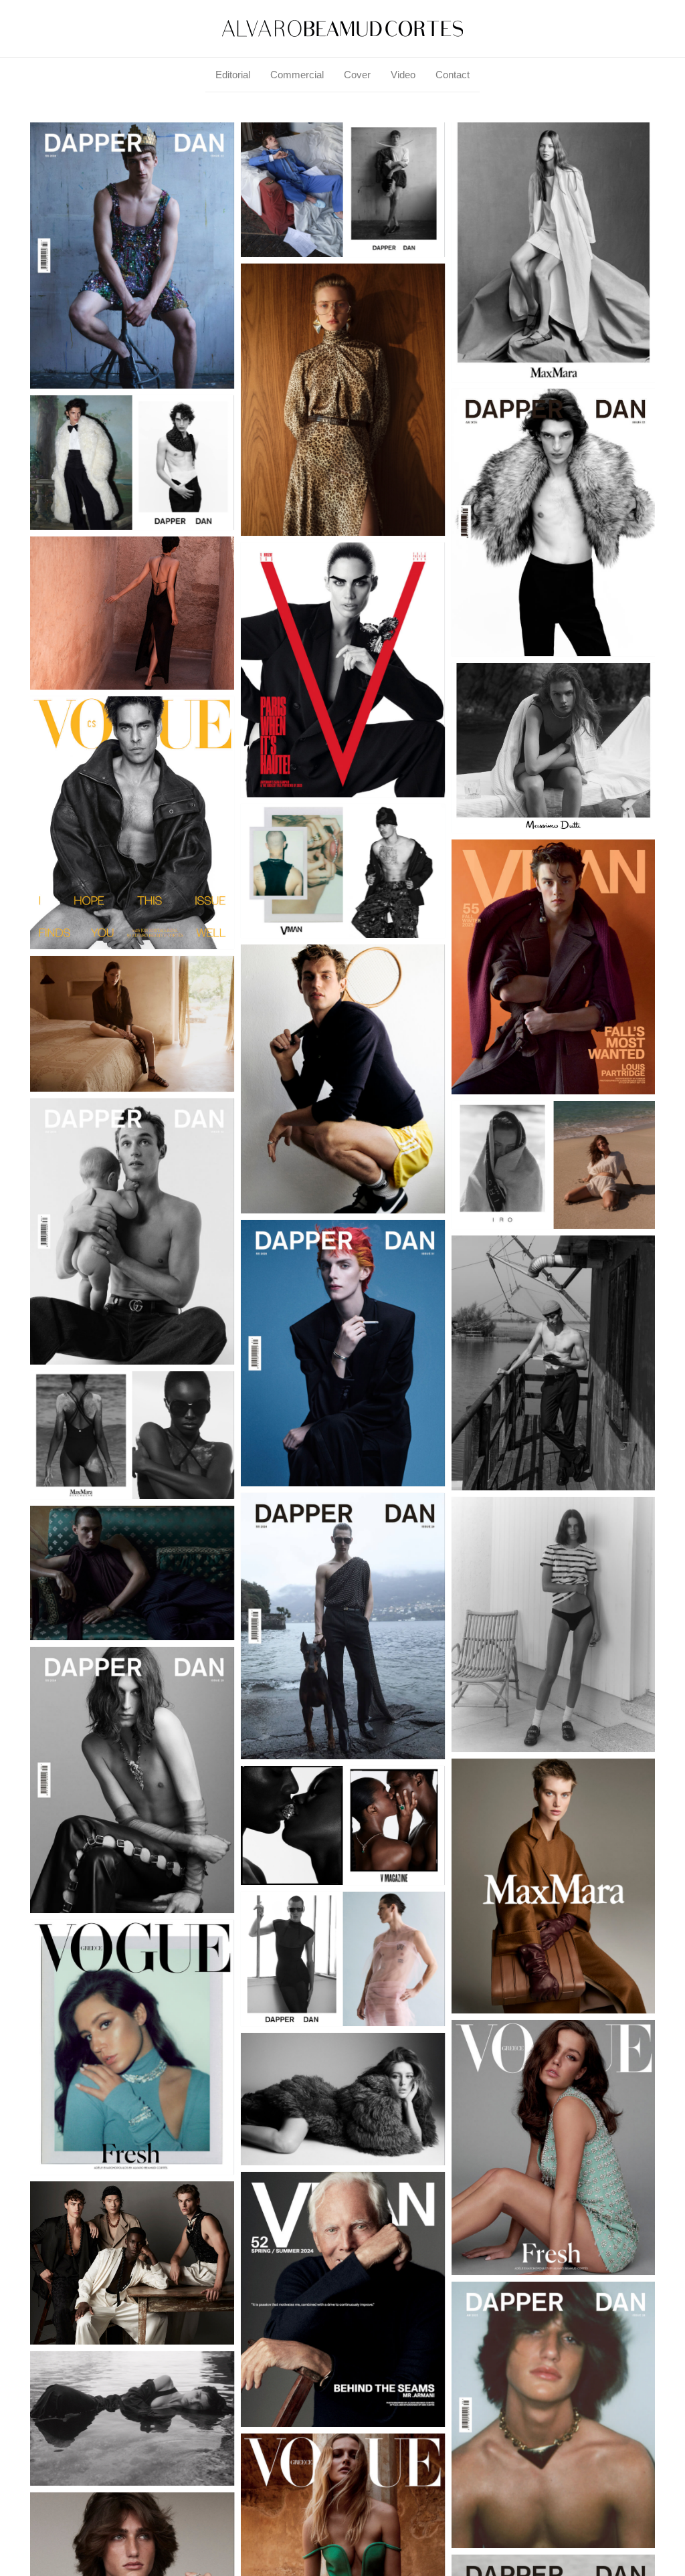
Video (403, 75)
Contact (453, 75)
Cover (357, 75)
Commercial (297, 75)
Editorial (233, 75)
